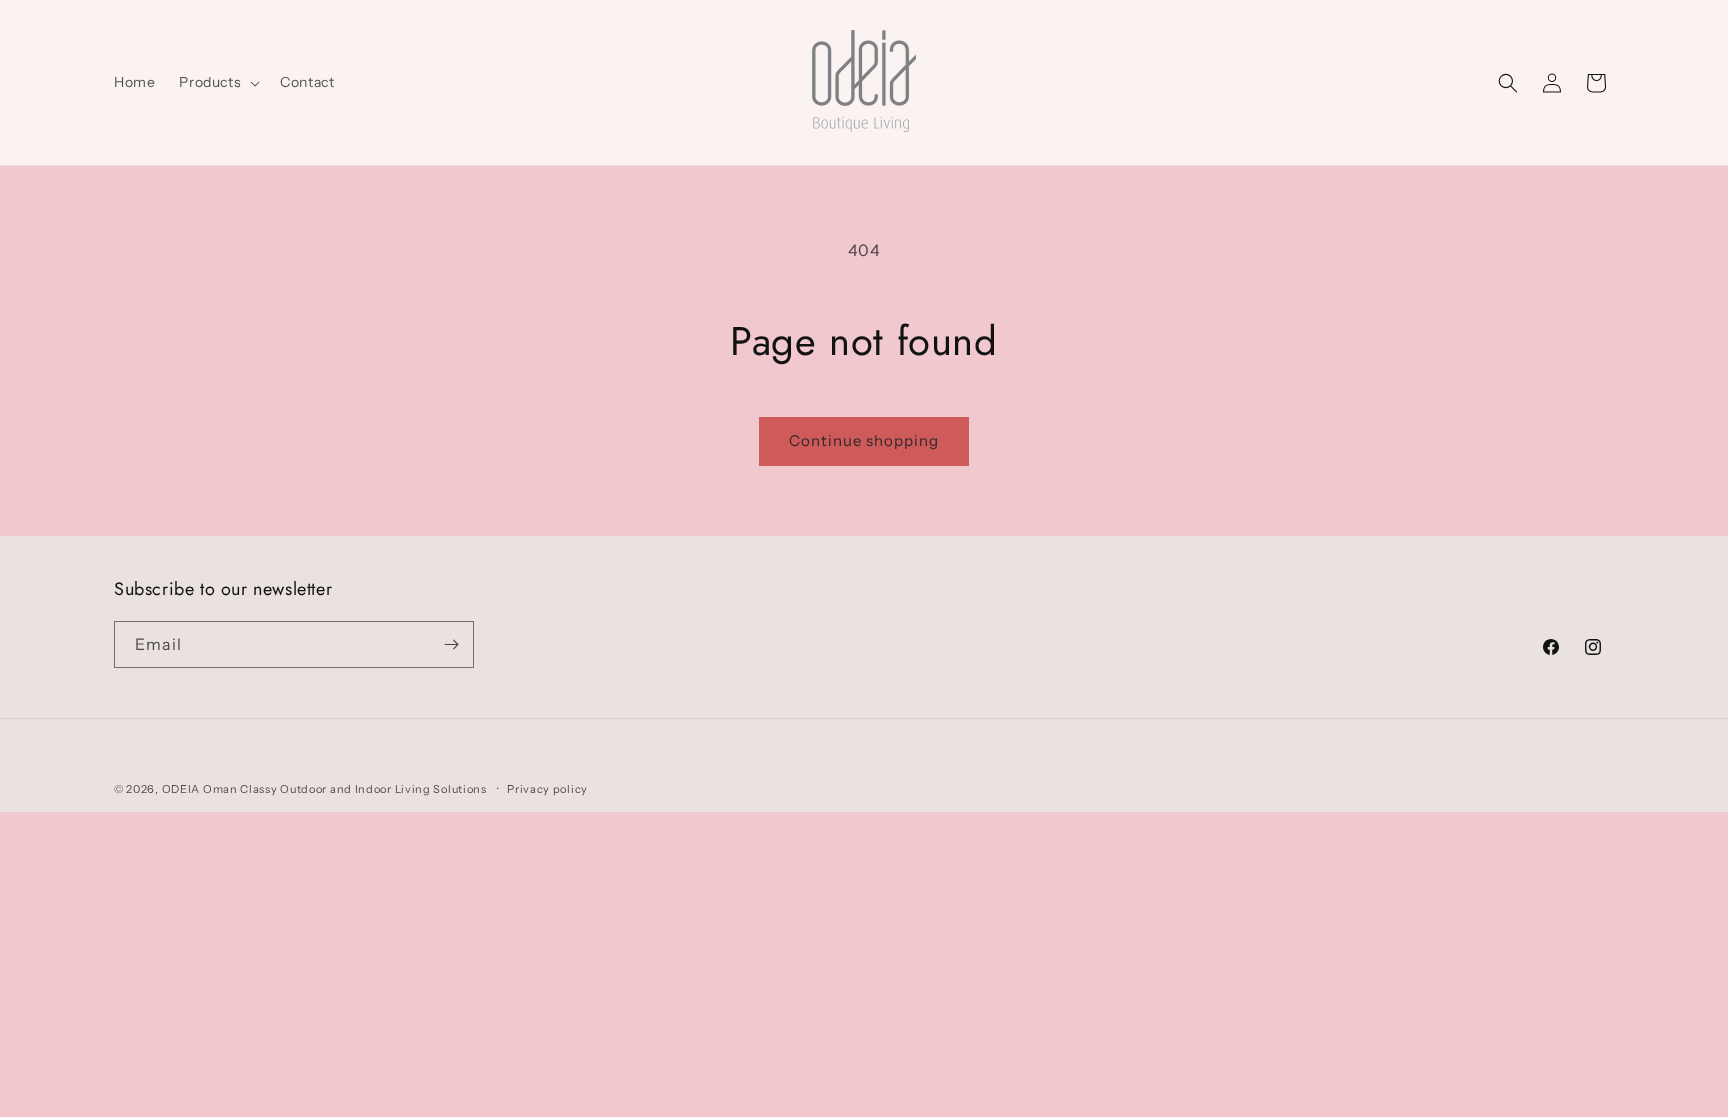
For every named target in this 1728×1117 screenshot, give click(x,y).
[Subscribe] (451, 644)
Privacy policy (547, 789)
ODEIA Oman (200, 789)
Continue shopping (864, 440)
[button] (217, 82)
